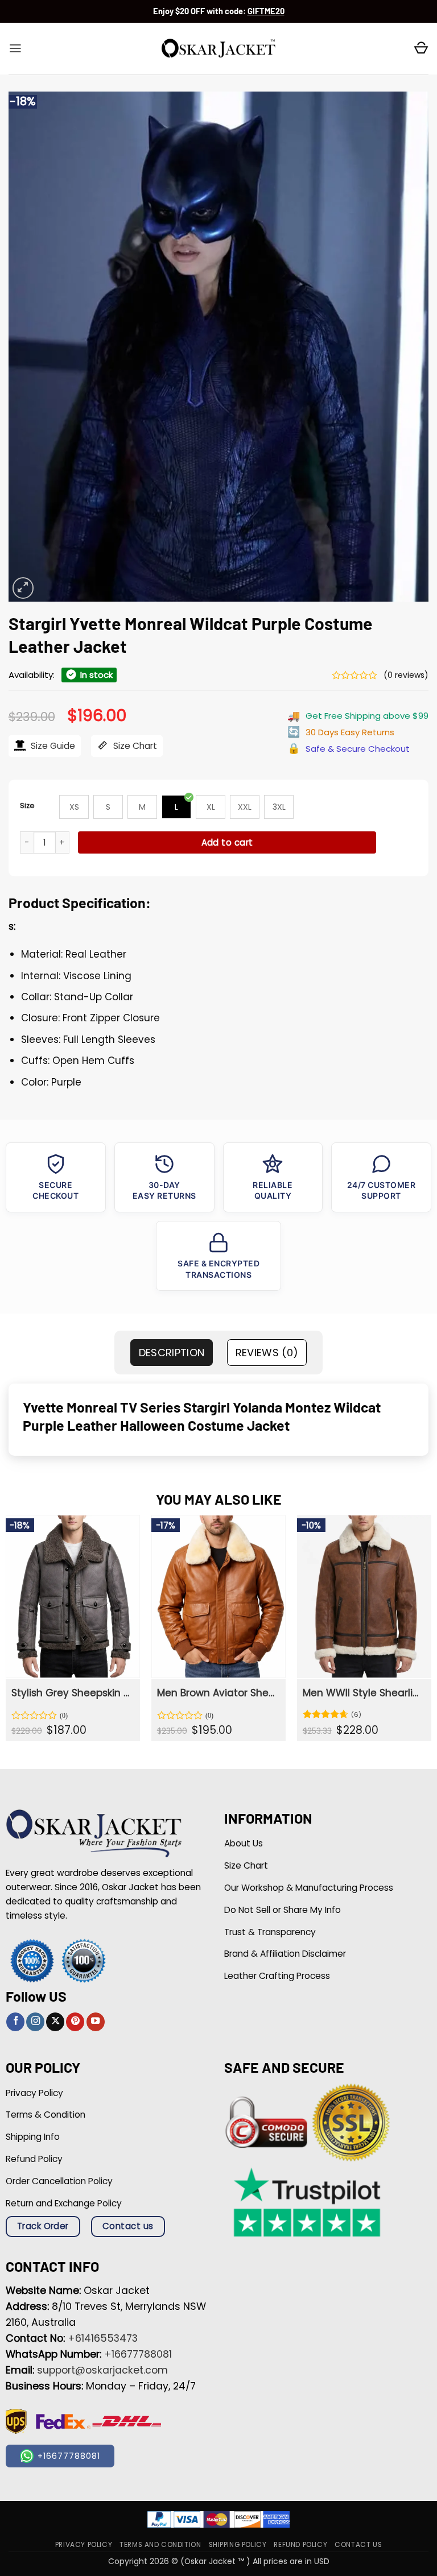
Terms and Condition (160, 2545)
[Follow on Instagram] (35, 2022)
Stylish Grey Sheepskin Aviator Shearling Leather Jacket (72, 1693)
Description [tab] (172, 1353)
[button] (15, 48)
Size (27, 805)
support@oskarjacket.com (102, 2370)
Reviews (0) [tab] (267, 1353)
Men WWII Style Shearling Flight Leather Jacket (363, 1693)
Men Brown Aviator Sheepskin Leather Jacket (217, 1693)
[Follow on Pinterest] (75, 2022)
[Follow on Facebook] (15, 2022)
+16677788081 (138, 2354)
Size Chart (134, 746)
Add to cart (227, 842)
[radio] (74, 807)
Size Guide (52, 746)
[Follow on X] (55, 2022)
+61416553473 (103, 2338)
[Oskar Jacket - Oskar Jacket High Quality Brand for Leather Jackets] (218, 49)
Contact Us (358, 2545)
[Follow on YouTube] (96, 2022)
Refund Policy (300, 2545)
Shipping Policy (238, 2545)
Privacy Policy (84, 2545)
